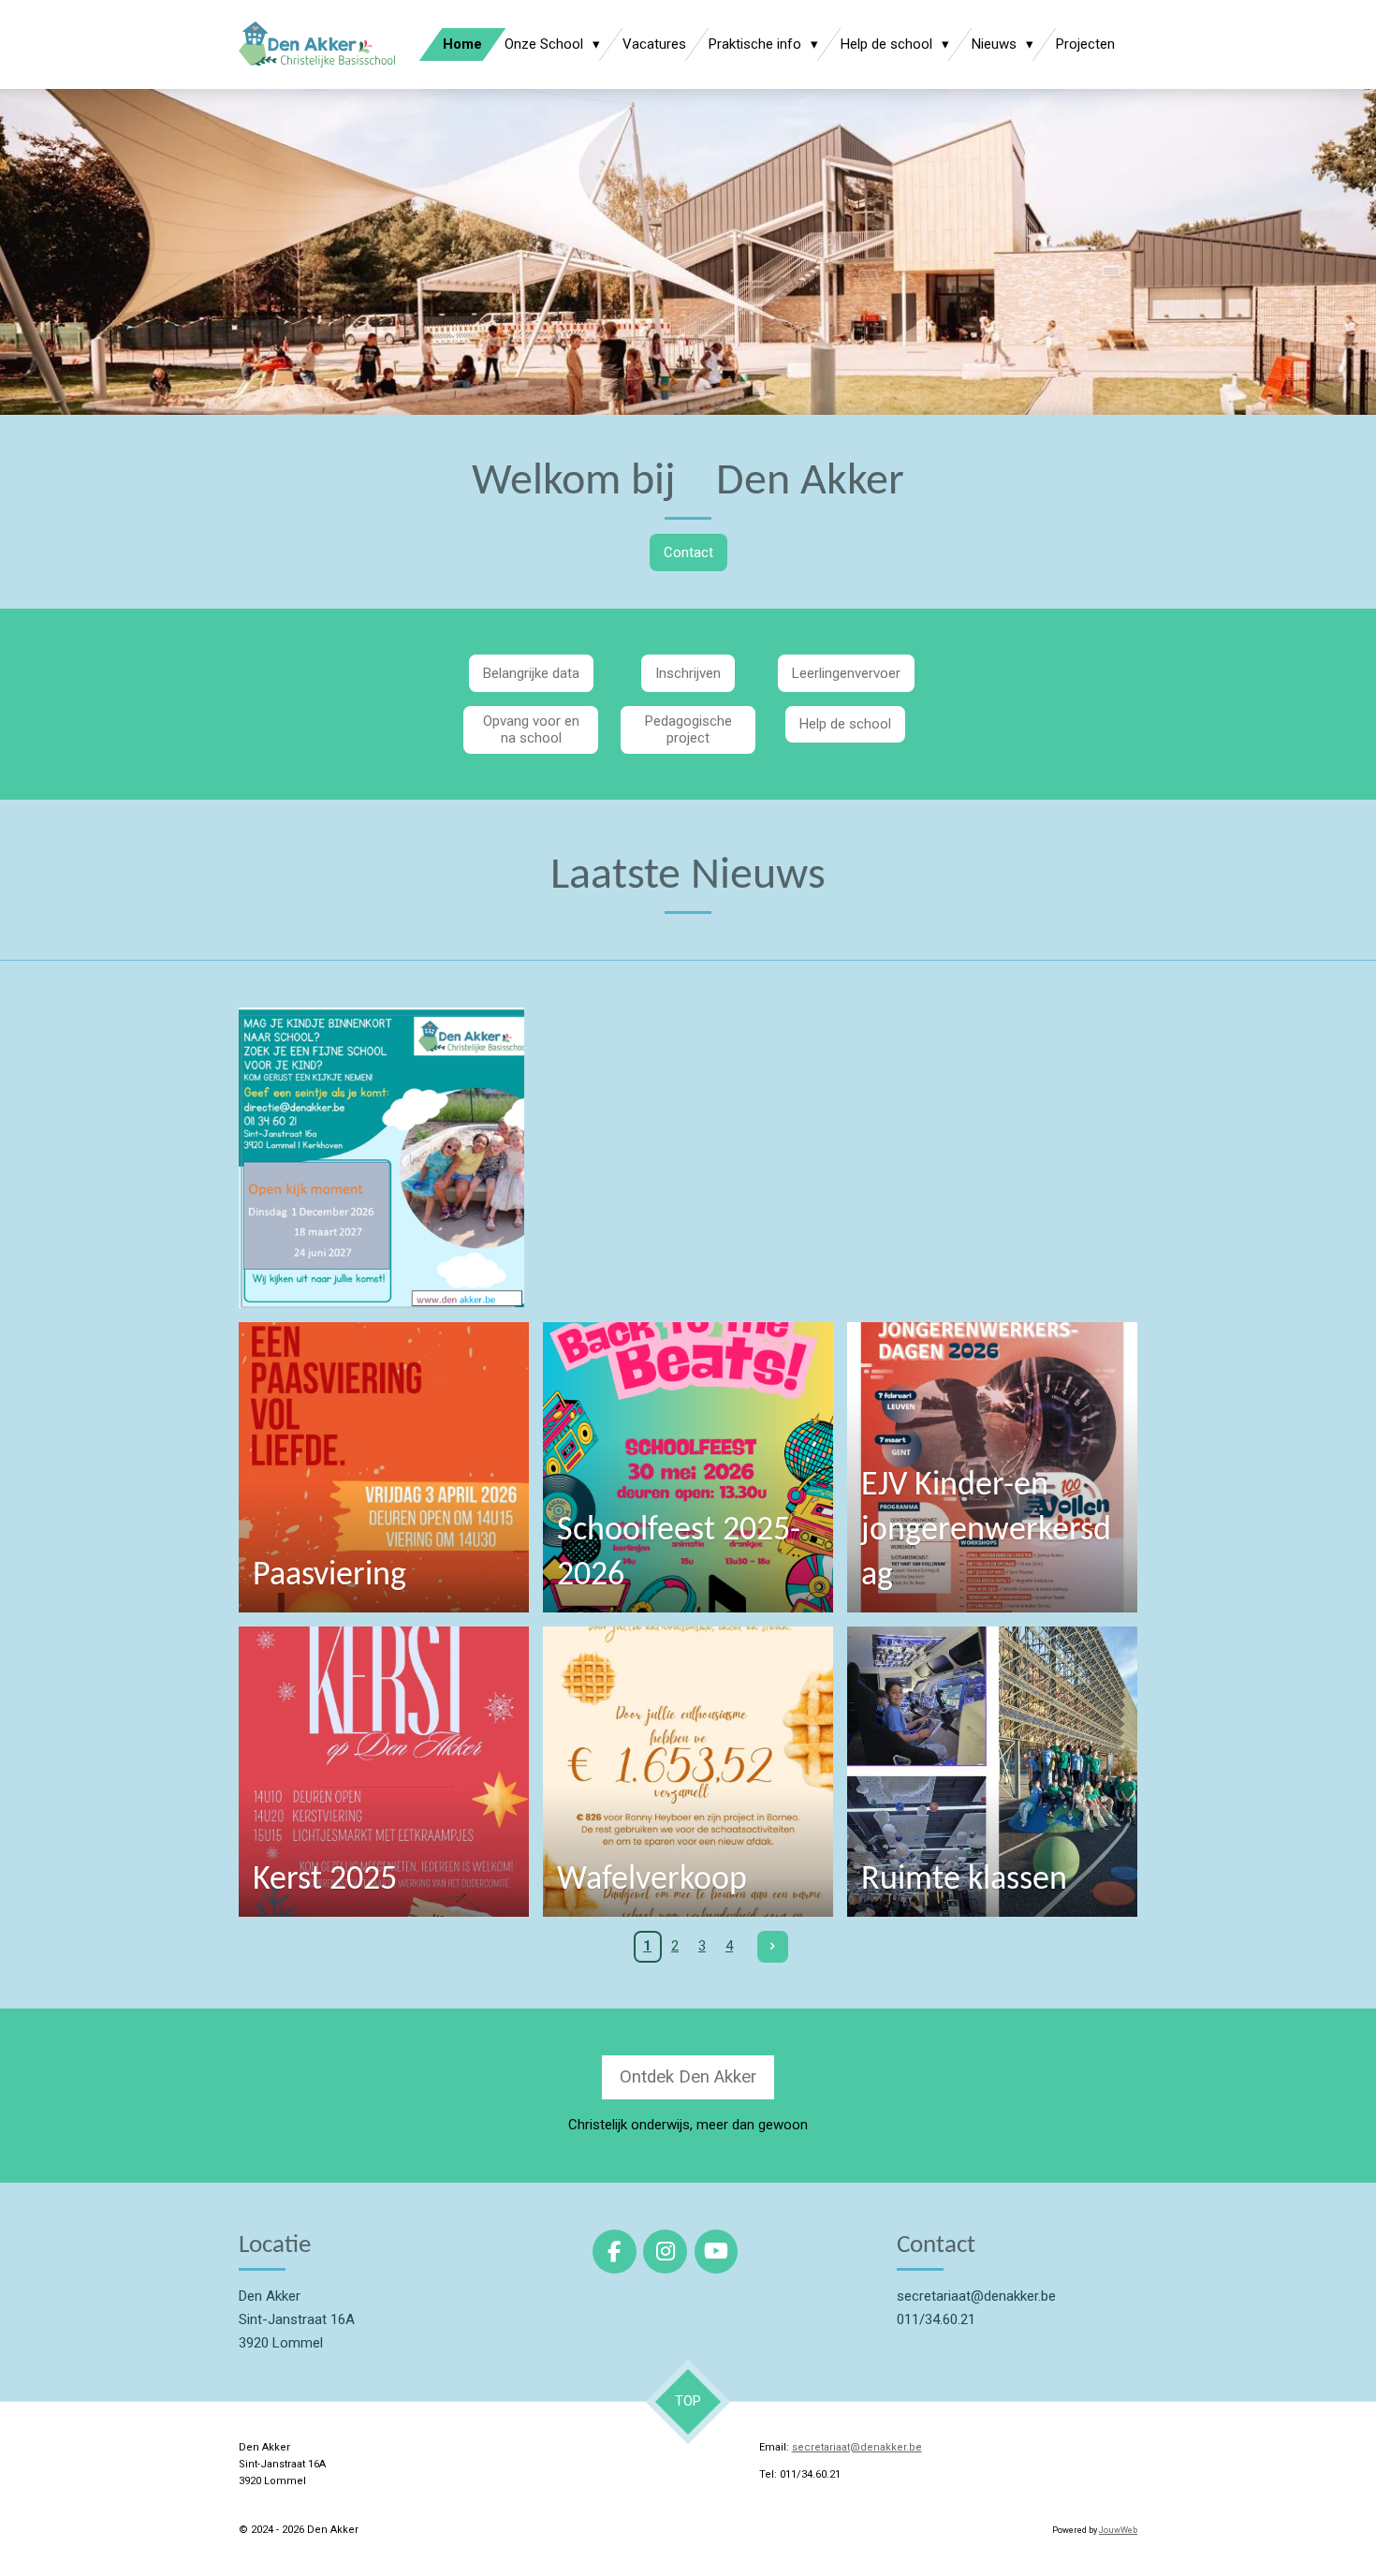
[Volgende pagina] (773, 1947)
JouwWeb (1118, 2530)
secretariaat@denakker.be (857, 2447)
